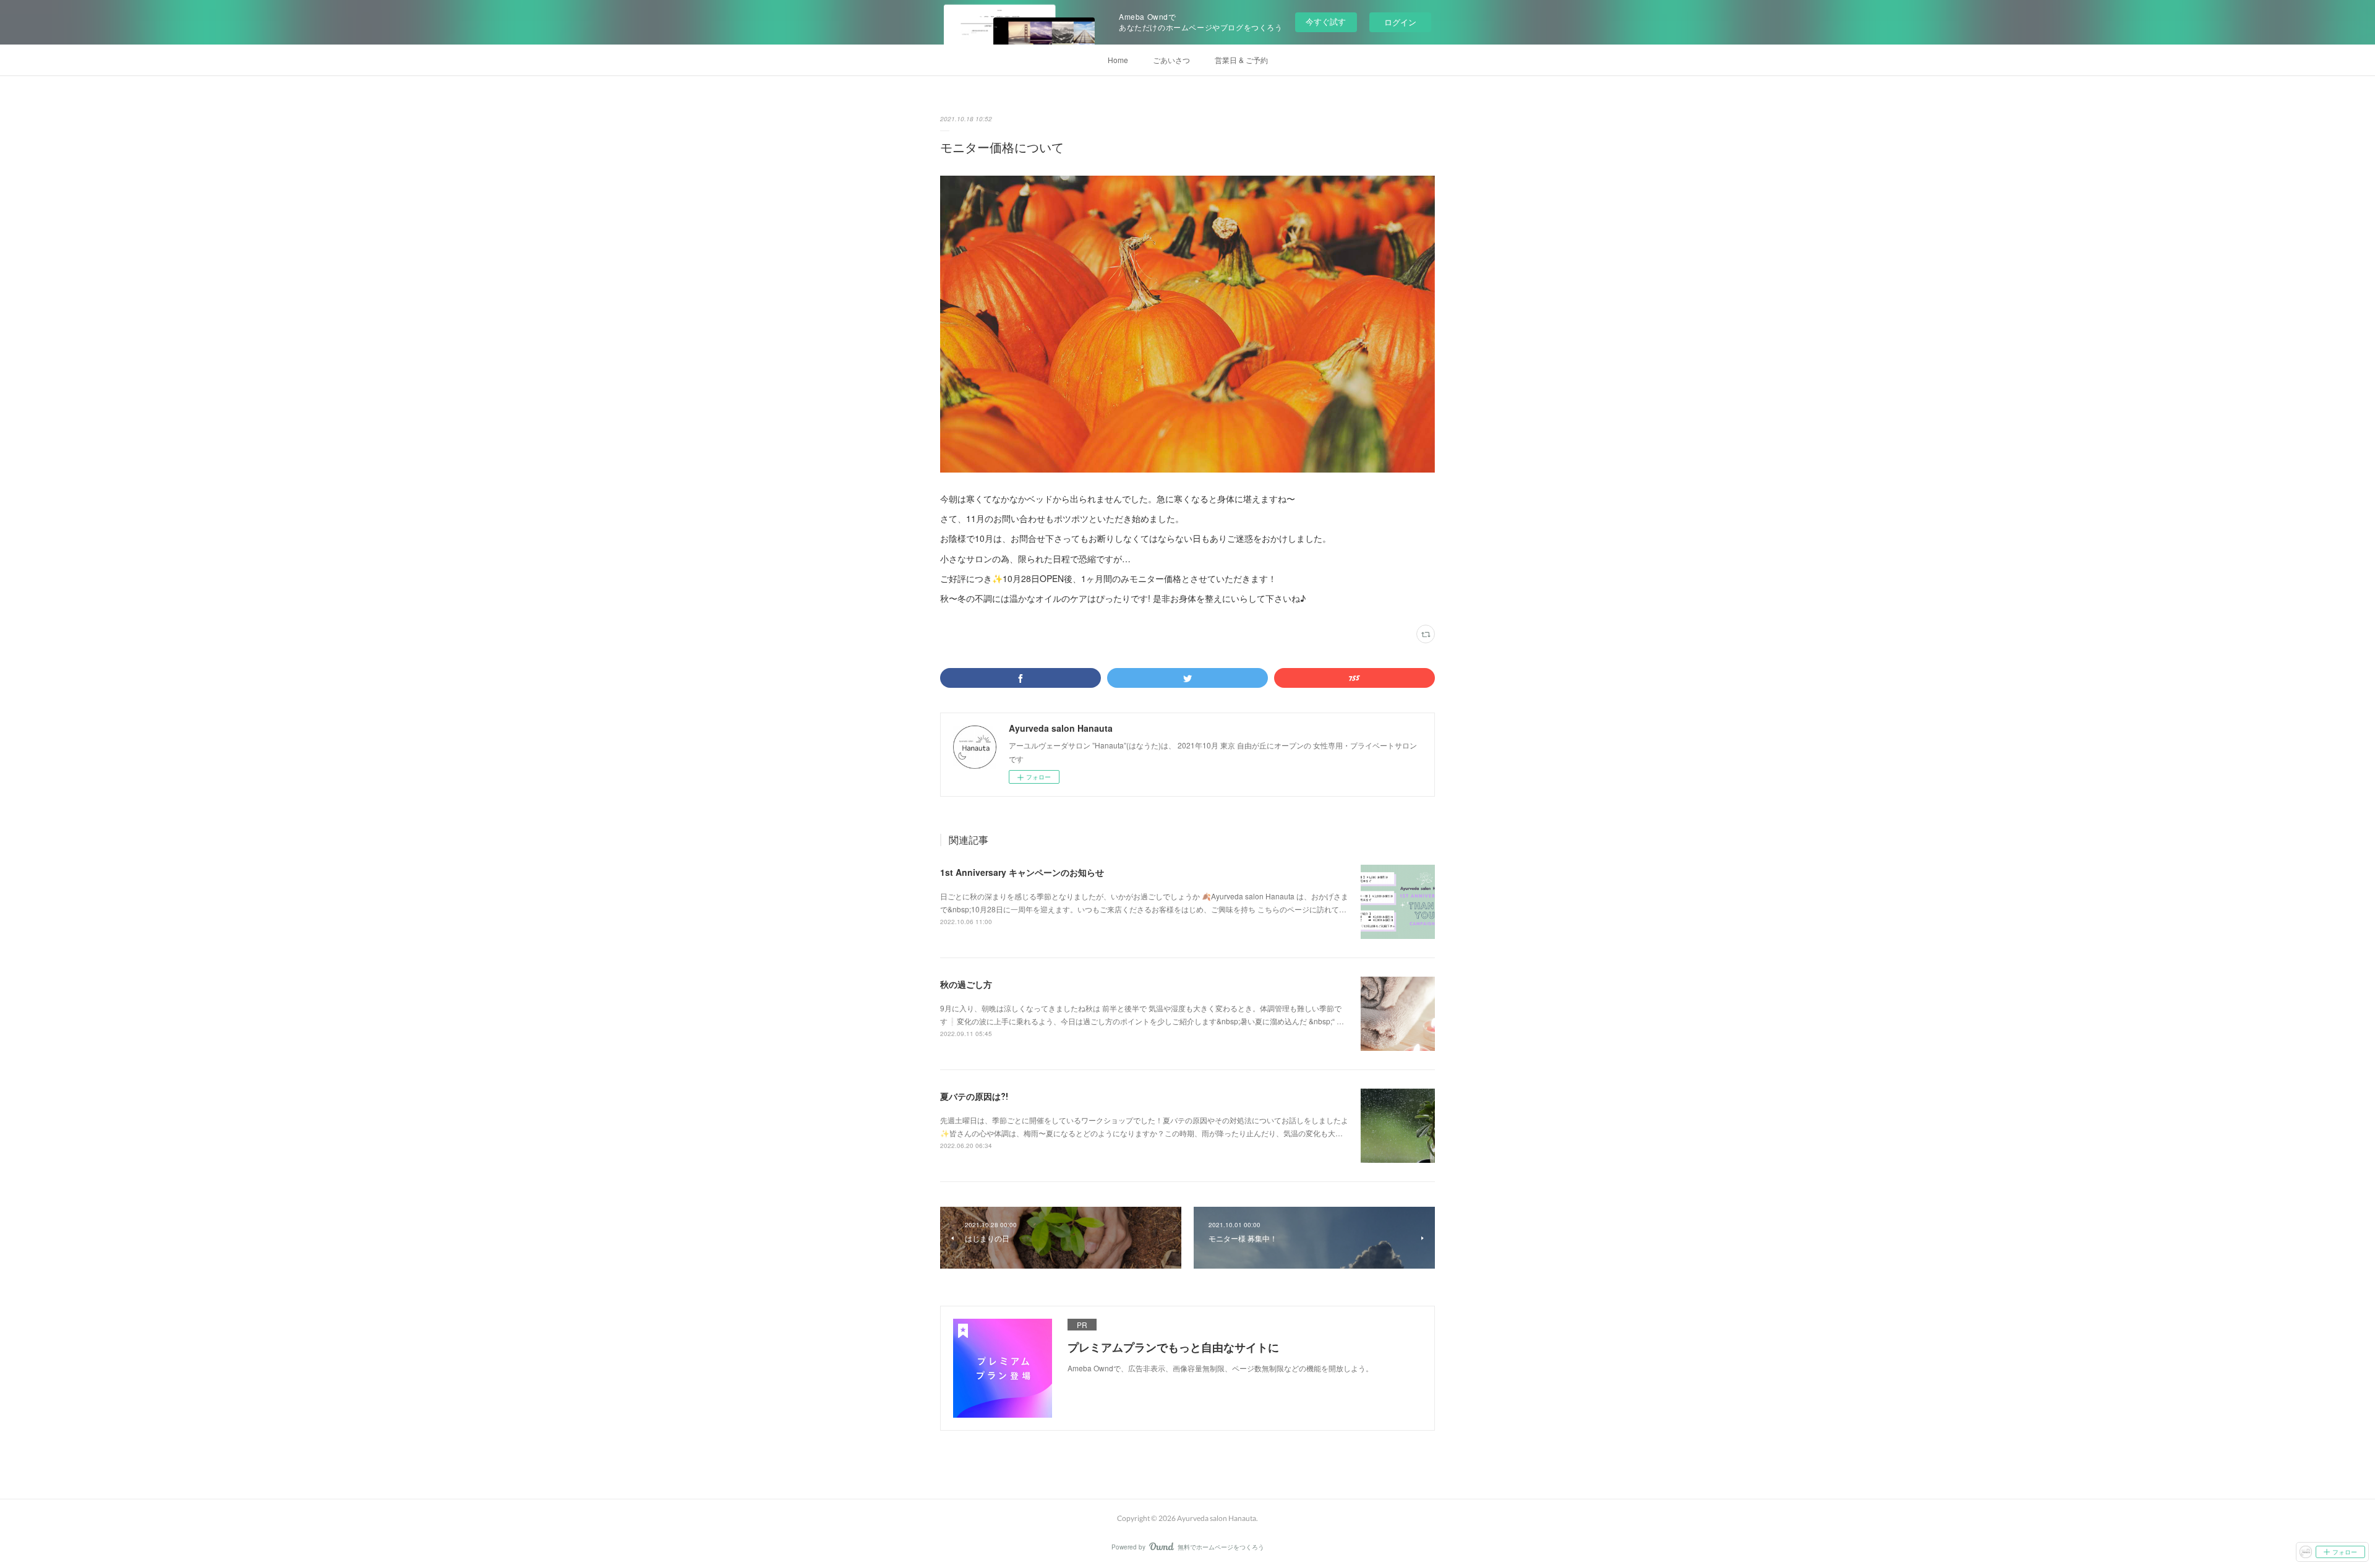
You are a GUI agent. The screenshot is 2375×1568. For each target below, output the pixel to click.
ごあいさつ (1171, 60)
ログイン (1400, 22)
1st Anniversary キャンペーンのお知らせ (1022, 872)
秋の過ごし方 (966, 984)
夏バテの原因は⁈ (974, 1096)
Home (1118, 60)
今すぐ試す (1326, 21)
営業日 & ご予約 (1241, 60)
